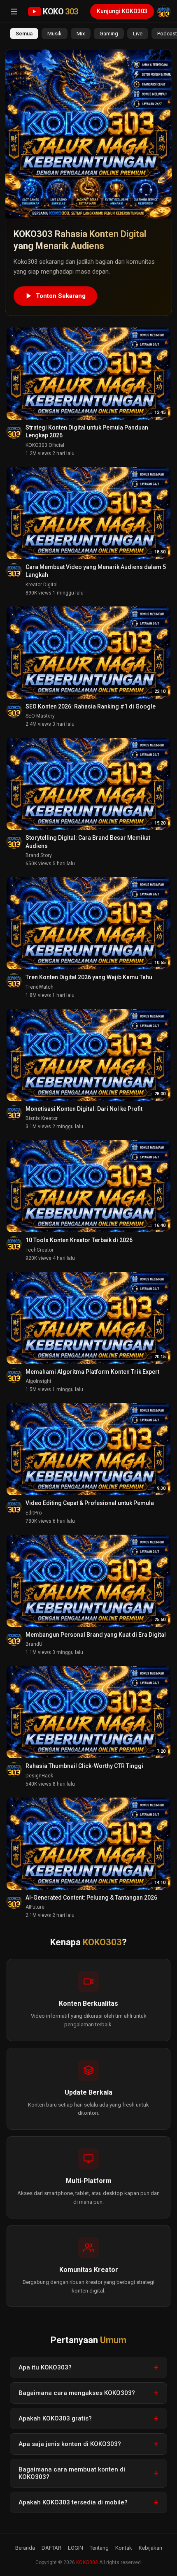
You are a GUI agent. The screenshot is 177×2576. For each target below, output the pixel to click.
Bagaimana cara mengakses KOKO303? (77, 2393)
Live (138, 34)
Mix (81, 34)
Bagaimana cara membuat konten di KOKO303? (72, 2473)
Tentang (99, 2548)
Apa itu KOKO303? (45, 2367)
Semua (24, 34)
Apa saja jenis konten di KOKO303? (70, 2444)
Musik (55, 34)
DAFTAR (51, 2548)
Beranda (25, 2548)
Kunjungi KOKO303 (122, 11)
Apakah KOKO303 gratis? (55, 2418)
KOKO (61, 12)
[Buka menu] (14, 12)
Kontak (124, 2548)
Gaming (109, 34)
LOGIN (76, 2548)
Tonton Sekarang (61, 296)
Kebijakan (150, 2548)
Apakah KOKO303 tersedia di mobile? (73, 2502)
